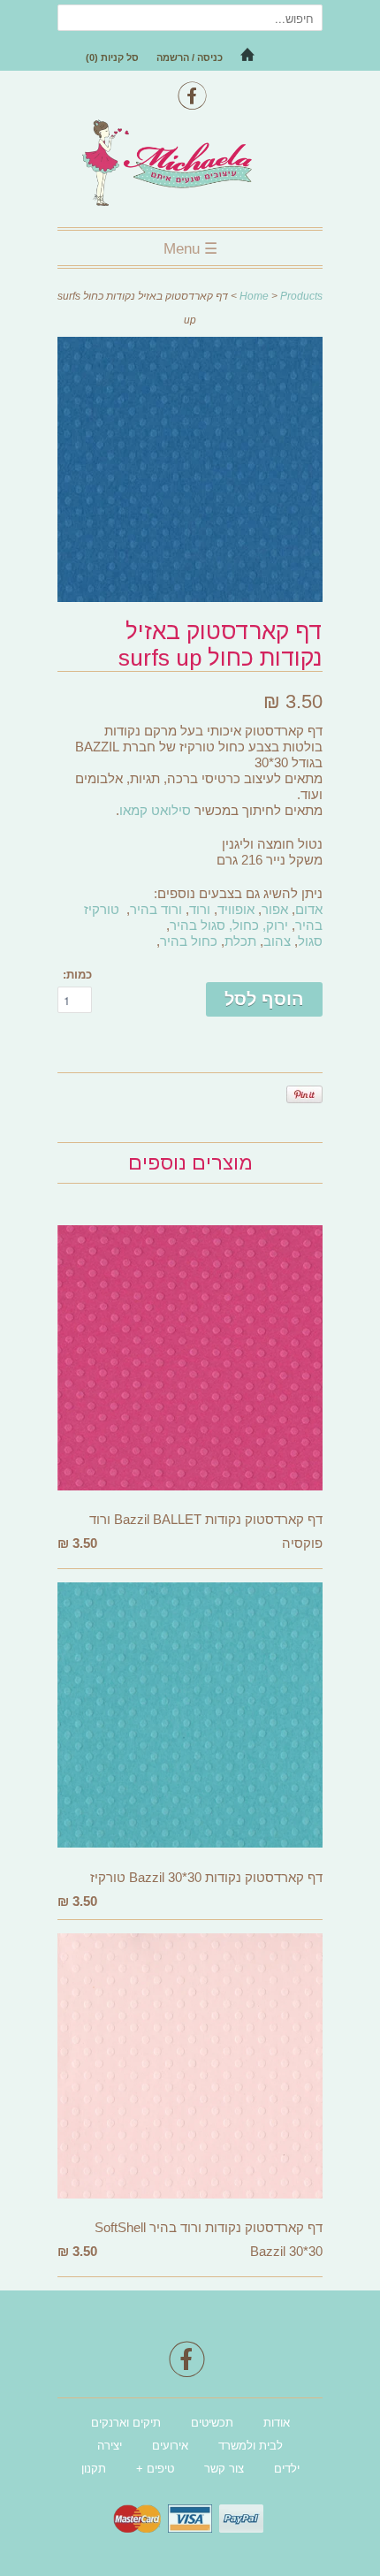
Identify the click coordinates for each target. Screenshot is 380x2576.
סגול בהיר (198, 925)
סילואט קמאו (155, 810)
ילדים (287, 2469)
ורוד (200, 909)
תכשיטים (212, 2423)
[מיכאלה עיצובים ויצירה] (190, 165)
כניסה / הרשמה (190, 57)
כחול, (244, 925)
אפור (275, 909)
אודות (277, 2423)
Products (301, 296)
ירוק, (275, 925)
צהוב (277, 941)
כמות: (77, 975)
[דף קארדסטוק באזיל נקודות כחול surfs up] (190, 597)
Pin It (304, 1094)
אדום (309, 909)
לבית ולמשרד (251, 2446)
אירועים (170, 2446)
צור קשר (224, 2469)
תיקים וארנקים (126, 2423)
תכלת (240, 941)
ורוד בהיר (156, 909)
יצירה (110, 2446)
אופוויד (236, 909)
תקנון (94, 2469)
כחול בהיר (189, 941)
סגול (310, 941)
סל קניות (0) (112, 57)
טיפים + (155, 2469)
